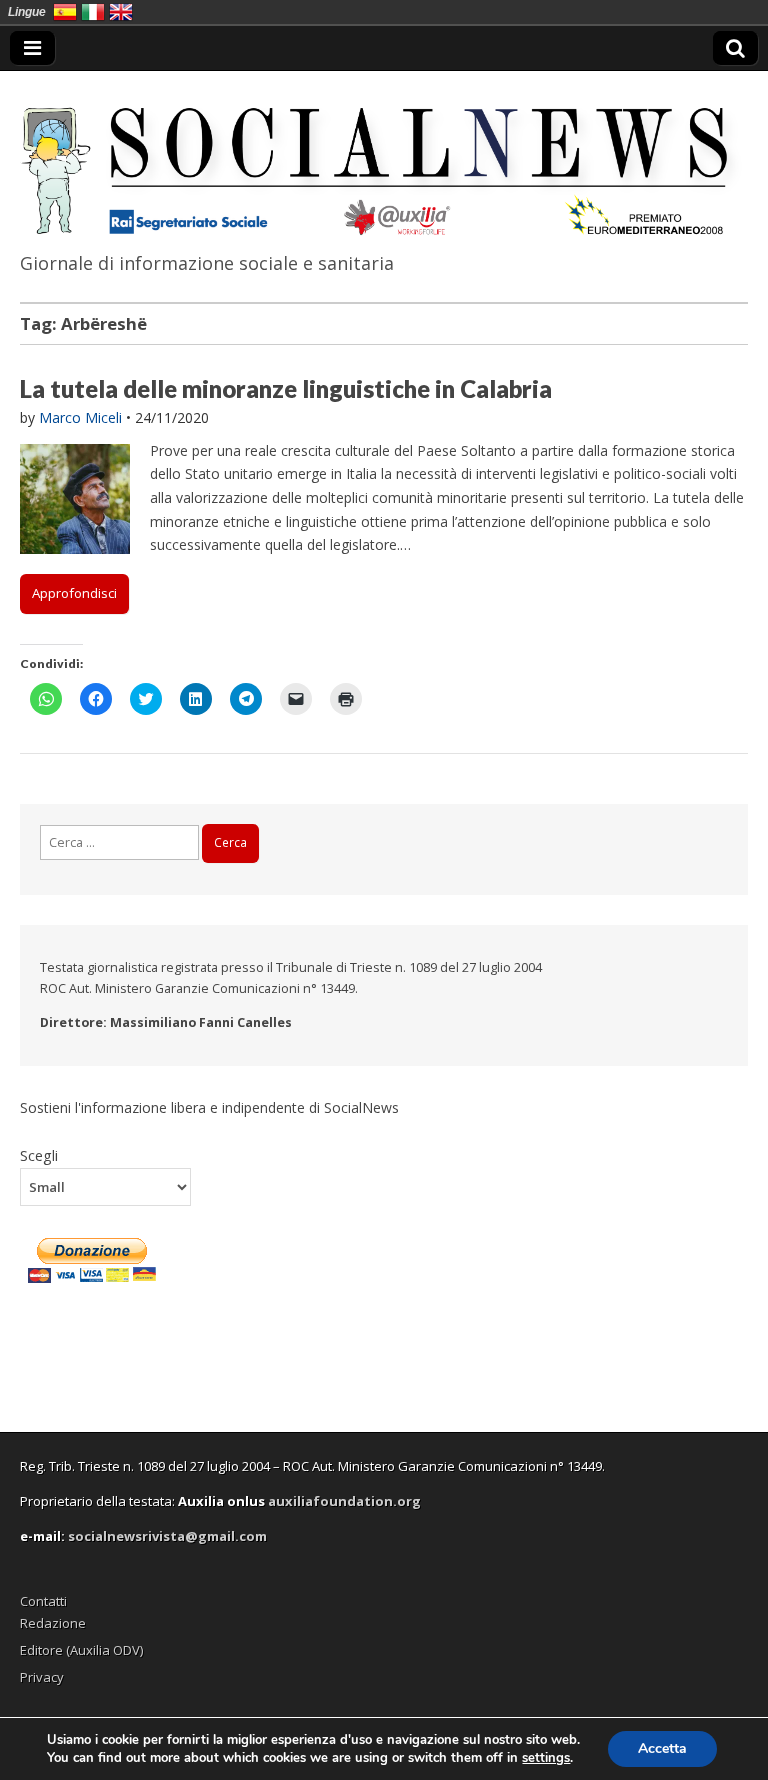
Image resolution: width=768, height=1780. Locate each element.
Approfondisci (74, 593)
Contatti (43, 1601)
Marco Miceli (80, 417)
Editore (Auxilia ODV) (81, 1650)
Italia (93, 12)
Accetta (662, 1748)
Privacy (42, 1677)
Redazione (53, 1623)
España (65, 12)
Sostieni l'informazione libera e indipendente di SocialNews (209, 1107)
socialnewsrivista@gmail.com (167, 1536)
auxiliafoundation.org (344, 1501)
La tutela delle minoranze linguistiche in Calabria (286, 388)
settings (546, 1758)
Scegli (39, 1155)
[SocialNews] (384, 157)
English (121, 12)
